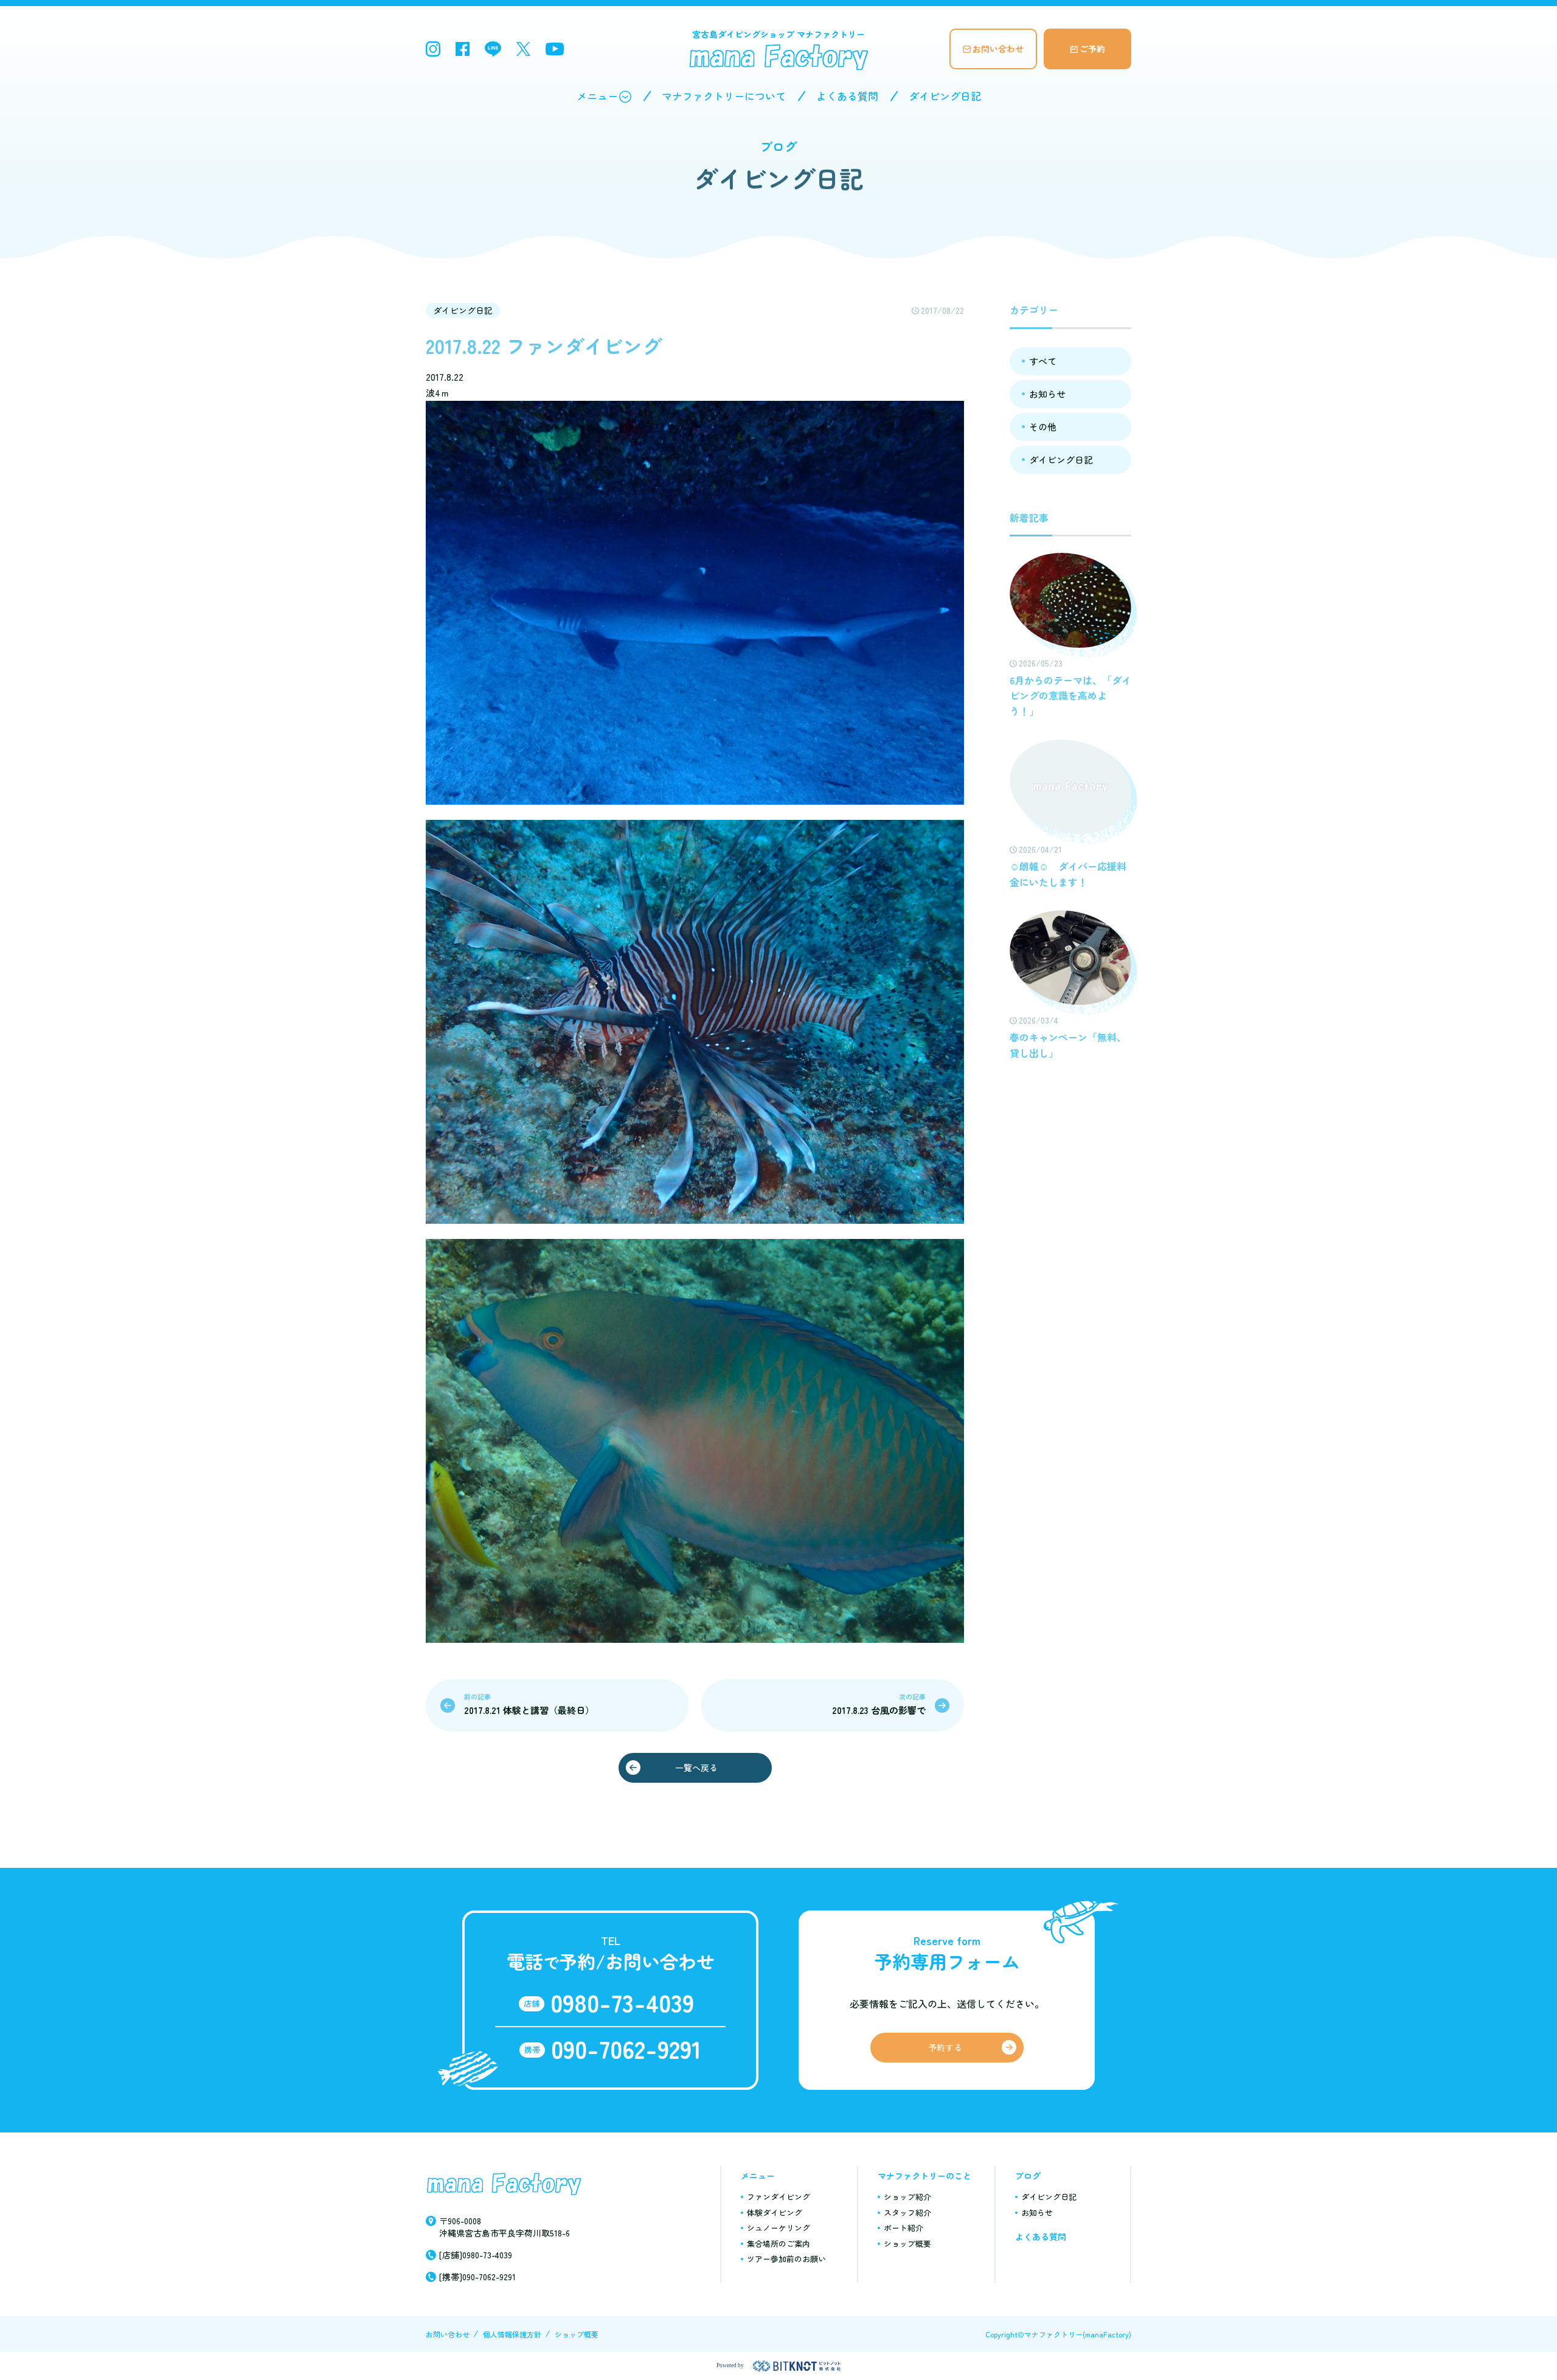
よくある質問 (847, 96)
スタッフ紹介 (907, 2212)
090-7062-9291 (626, 2049)
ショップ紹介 (907, 2197)
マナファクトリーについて (724, 96)
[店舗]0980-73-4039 (476, 2255)
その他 (1043, 427)
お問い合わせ (998, 49)
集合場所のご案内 (778, 2243)
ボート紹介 (903, 2228)
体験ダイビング (775, 2212)
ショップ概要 (907, 2243)
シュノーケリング (778, 2228)
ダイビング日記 (945, 96)
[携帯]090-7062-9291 (477, 2277)
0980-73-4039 (622, 2002)
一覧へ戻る (696, 1768)
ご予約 (1092, 49)
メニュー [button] (597, 96)
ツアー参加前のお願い (786, 2259)
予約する (945, 2047)
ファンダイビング (778, 2197)
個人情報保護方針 (512, 2334)
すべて (1043, 361)
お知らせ (1047, 394)
